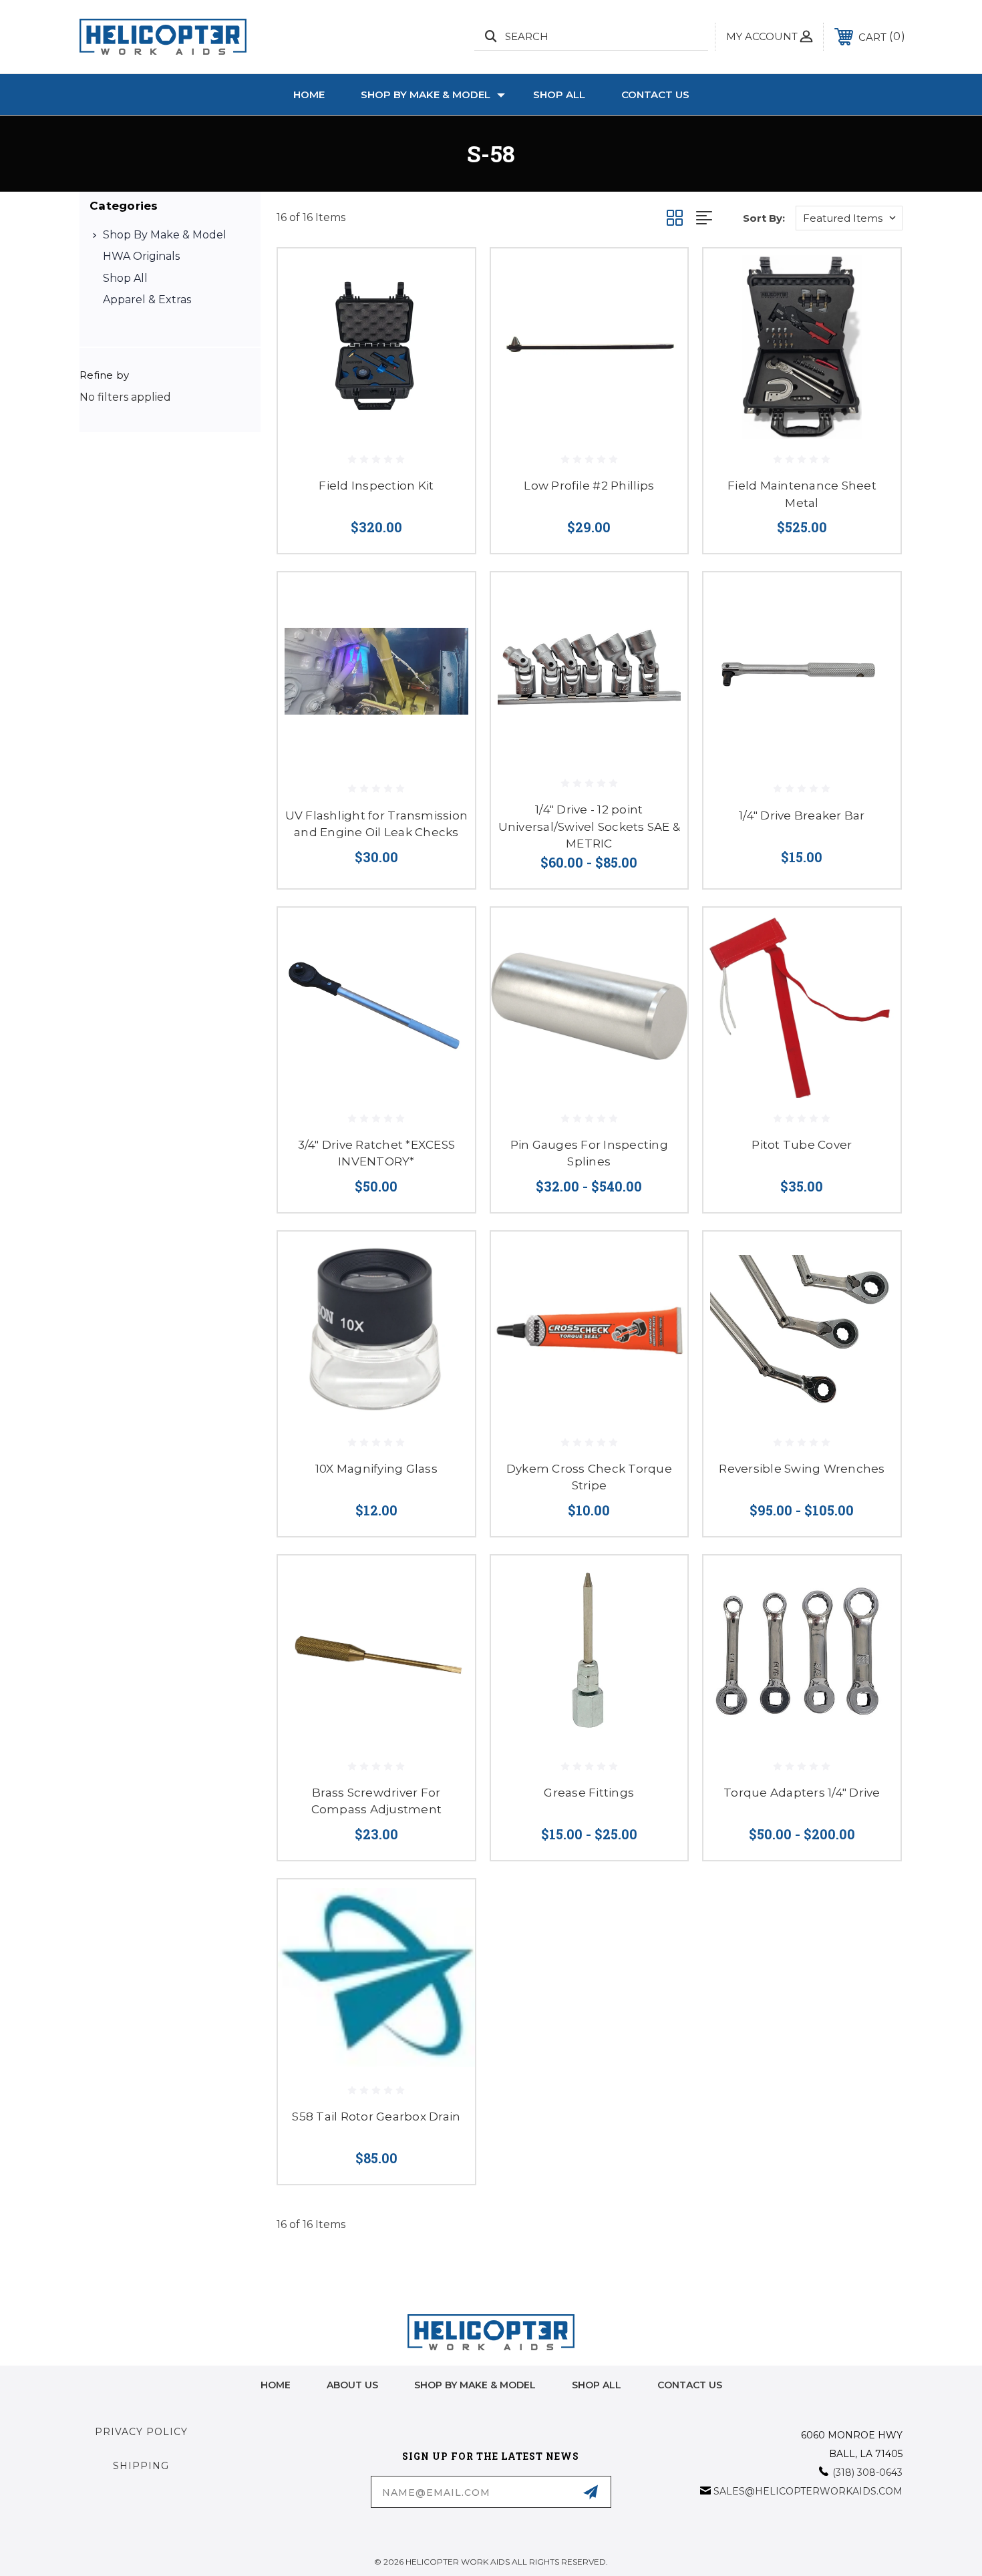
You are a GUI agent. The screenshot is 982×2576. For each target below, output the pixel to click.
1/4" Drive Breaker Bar (802, 815)
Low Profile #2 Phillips (589, 486)
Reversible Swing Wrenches (802, 1469)
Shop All (559, 95)
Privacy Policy (141, 2432)
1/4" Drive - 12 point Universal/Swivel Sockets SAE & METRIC (590, 826)
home (276, 2385)
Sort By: (764, 218)
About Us (352, 2385)
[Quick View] (448, 275)
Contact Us (655, 95)
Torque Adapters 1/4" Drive (802, 1793)
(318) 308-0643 (867, 2472)
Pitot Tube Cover (802, 1145)
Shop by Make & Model (426, 95)
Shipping (141, 2466)
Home (309, 95)
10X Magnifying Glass (376, 1469)
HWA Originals (141, 256)
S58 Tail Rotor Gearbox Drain (376, 2117)
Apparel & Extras (147, 300)
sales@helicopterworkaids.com (808, 2491)
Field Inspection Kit (376, 486)
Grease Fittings (589, 1793)
